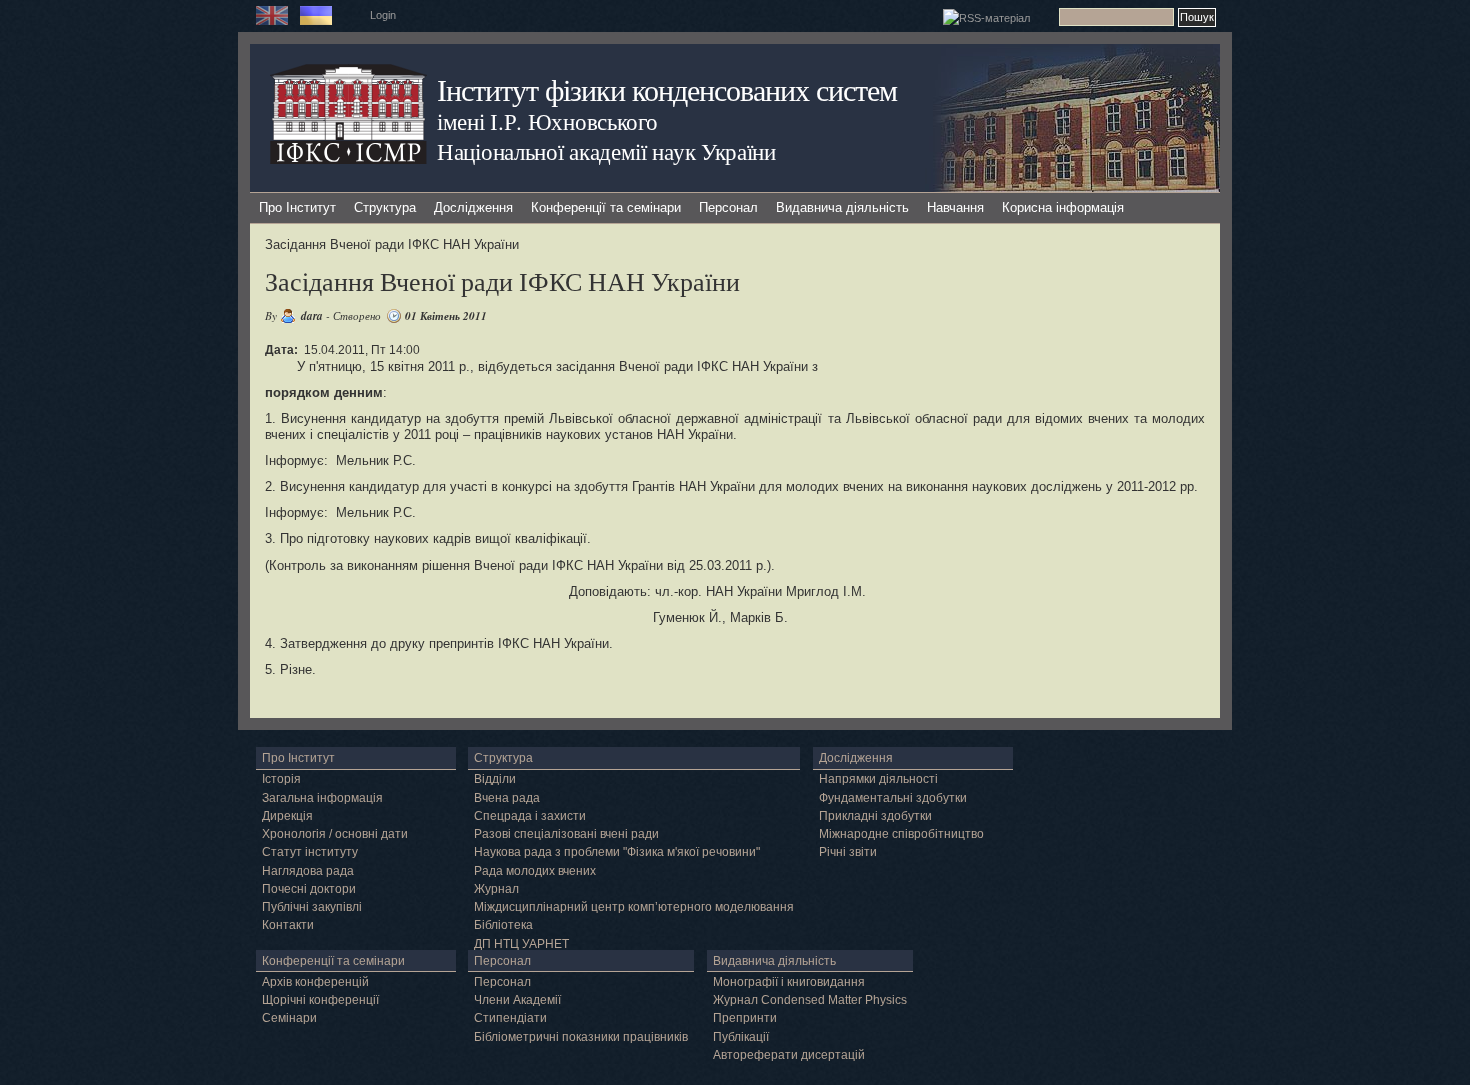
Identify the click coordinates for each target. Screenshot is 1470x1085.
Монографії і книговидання (789, 982)
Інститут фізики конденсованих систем (667, 89)
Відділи (495, 779)
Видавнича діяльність (842, 207)
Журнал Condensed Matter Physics (810, 1000)
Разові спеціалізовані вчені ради (566, 834)
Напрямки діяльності (878, 779)
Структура (385, 207)
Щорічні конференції (320, 1000)
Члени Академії (517, 1000)
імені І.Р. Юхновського (547, 121)
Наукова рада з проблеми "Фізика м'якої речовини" (617, 852)
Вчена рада (507, 798)
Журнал (496, 889)
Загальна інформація (322, 798)
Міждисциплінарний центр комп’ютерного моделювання (634, 907)
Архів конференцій (315, 982)
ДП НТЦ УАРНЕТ (521, 944)
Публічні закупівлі (312, 907)
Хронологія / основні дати (335, 834)
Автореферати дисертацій (789, 1055)
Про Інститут (297, 207)
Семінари (289, 1018)
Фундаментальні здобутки (893, 798)
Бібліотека (503, 925)
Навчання (955, 207)
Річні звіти (848, 852)
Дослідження (473, 207)
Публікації (741, 1037)
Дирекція (287, 816)
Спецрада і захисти (530, 816)
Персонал (728, 207)
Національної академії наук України (606, 151)
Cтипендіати (510, 1018)
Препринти (745, 1018)
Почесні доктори (309, 889)
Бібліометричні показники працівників (581, 1037)
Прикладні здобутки (875, 816)
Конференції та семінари (606, 207)
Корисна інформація (1063, 207)
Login (383, 15)
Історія (281, 779)
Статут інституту (310, 852)
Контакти (288, 925)
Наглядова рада (308, 871)
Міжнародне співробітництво (901, 834)
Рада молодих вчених (535, 871)
